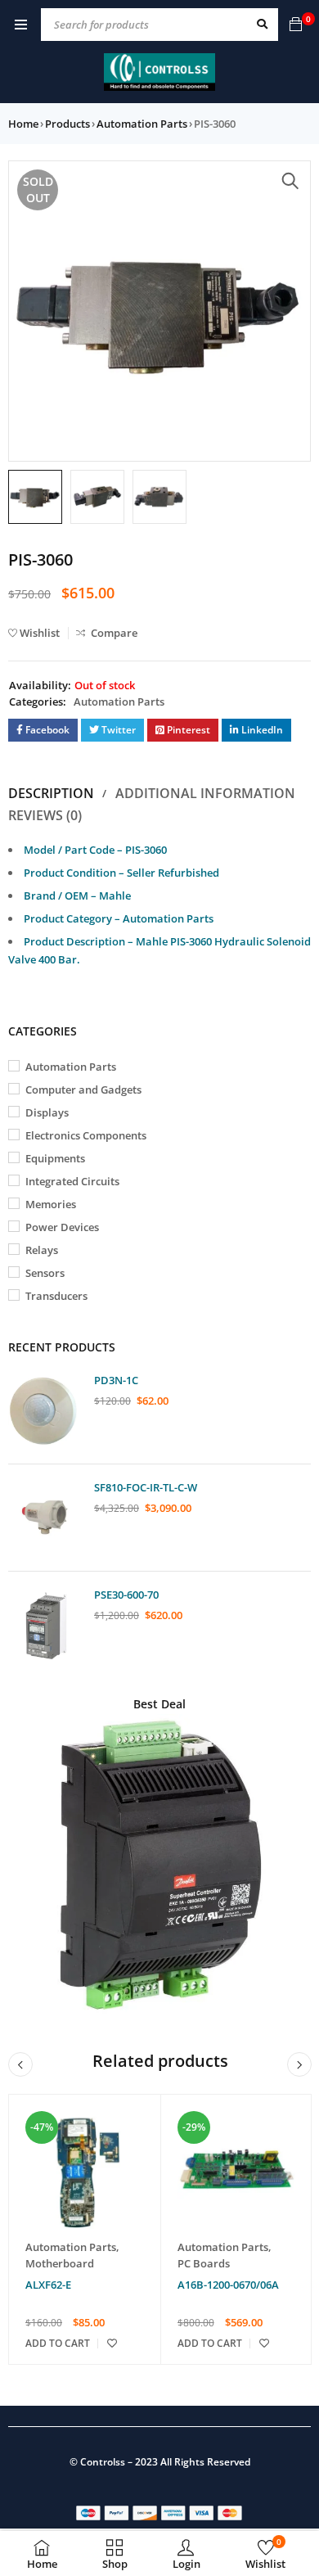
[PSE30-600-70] (45, 1625)
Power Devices (62, 1227)
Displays (47, 1112)
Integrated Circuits (72, 1181)
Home (23, 124)
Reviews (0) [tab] (45, 815)
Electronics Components (86, 1135)
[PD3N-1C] (45, 1410)
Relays (42, 1250)
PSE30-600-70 (126, 1595)
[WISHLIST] (112, 2344)
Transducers (56, 1296)
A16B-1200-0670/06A (228, 2285)
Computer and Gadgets (83, 1089)
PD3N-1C (116, 1380)
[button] (290, 181)
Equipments (55, 1158)
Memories (51, 1204)
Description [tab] (51, 793)
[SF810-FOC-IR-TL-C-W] (45, 1518)
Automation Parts (142, 124)
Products (67, 124)
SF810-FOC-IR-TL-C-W (146, 1487)
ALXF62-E (48, 2285)
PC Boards (204, 2263)
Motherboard (60, 2263)
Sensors (45, 1273)
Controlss (103, 2462)
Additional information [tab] (205, 793)
